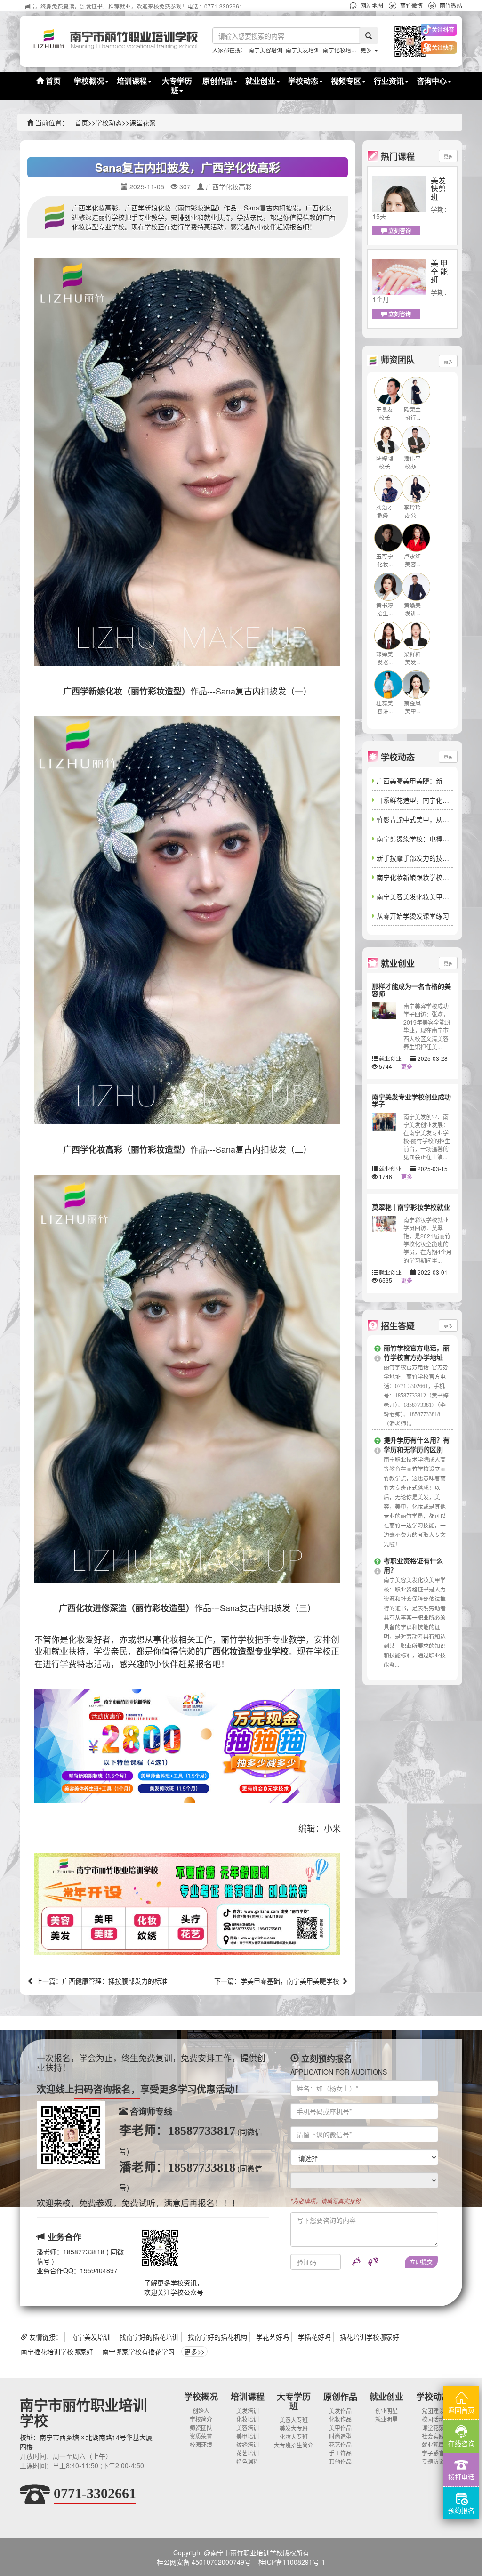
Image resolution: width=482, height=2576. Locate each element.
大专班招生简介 (294, 2445)
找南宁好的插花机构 (217, 2337)
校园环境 (201, 2444)
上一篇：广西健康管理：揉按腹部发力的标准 (101, 1981)
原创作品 (340, 2397)
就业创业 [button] (260, 81)
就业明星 (386, 2419)
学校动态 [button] (303, 81)
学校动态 (109, 122)
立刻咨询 (399, 231)
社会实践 (433, 2436)
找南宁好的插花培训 (149, 2337)
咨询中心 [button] (432, 81)
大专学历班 (294, 2401)
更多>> (194, 2351)
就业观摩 (433, 2444)
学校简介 (201, 2419)
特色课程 (248, 2461)
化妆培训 (248, 2419)
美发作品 (340, 2410)
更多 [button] (367, 50)
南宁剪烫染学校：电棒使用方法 (423, 839)
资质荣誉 (201, 2436)
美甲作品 (340, 2427)
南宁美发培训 (303, 50)
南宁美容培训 (265, 50)
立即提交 (421, 2262)
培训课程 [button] (132, 81)
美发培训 (248, 2410)
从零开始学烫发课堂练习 (413, 916)
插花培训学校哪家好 (370, 2337)
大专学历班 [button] (177, 85)
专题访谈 (433, 2461)
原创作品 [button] (217, 81)
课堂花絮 (143, 122)
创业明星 (386, 2410)
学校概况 (201, 2397)
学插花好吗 (314, 2337)
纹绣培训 (248, 2444)
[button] (403, 41)
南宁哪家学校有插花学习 (138, 2351)
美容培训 (248, 2427)
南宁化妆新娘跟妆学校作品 (416, 877)
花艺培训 (248, 2453)
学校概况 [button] (89, 81)
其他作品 (340, 2461)
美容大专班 (294, 2419)
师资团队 (201, 2427)
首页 (52, 81)
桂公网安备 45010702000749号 (204, 2562)
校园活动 (433, 2419)
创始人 (201, 2410)
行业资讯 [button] (389, 81)
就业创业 (386, 2397)
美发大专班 (294, 2428)
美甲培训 (248, 2436)
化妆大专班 (294, 2436)
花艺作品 (340, 2444)
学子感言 (433, 2453)
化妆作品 (340, 2419)
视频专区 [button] (346, 81)
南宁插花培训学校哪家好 (57, 2351)
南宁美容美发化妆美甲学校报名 (423, 896)
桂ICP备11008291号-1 (292, 2562)
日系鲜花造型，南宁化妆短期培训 (426, 800)
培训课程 (248, 2397)
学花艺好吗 (273, 2337)
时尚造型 (340, 2436)
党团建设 (433, 2410)
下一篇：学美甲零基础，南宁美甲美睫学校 (278, 1981)
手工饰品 (340, 2453)
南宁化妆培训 (340, 50)
